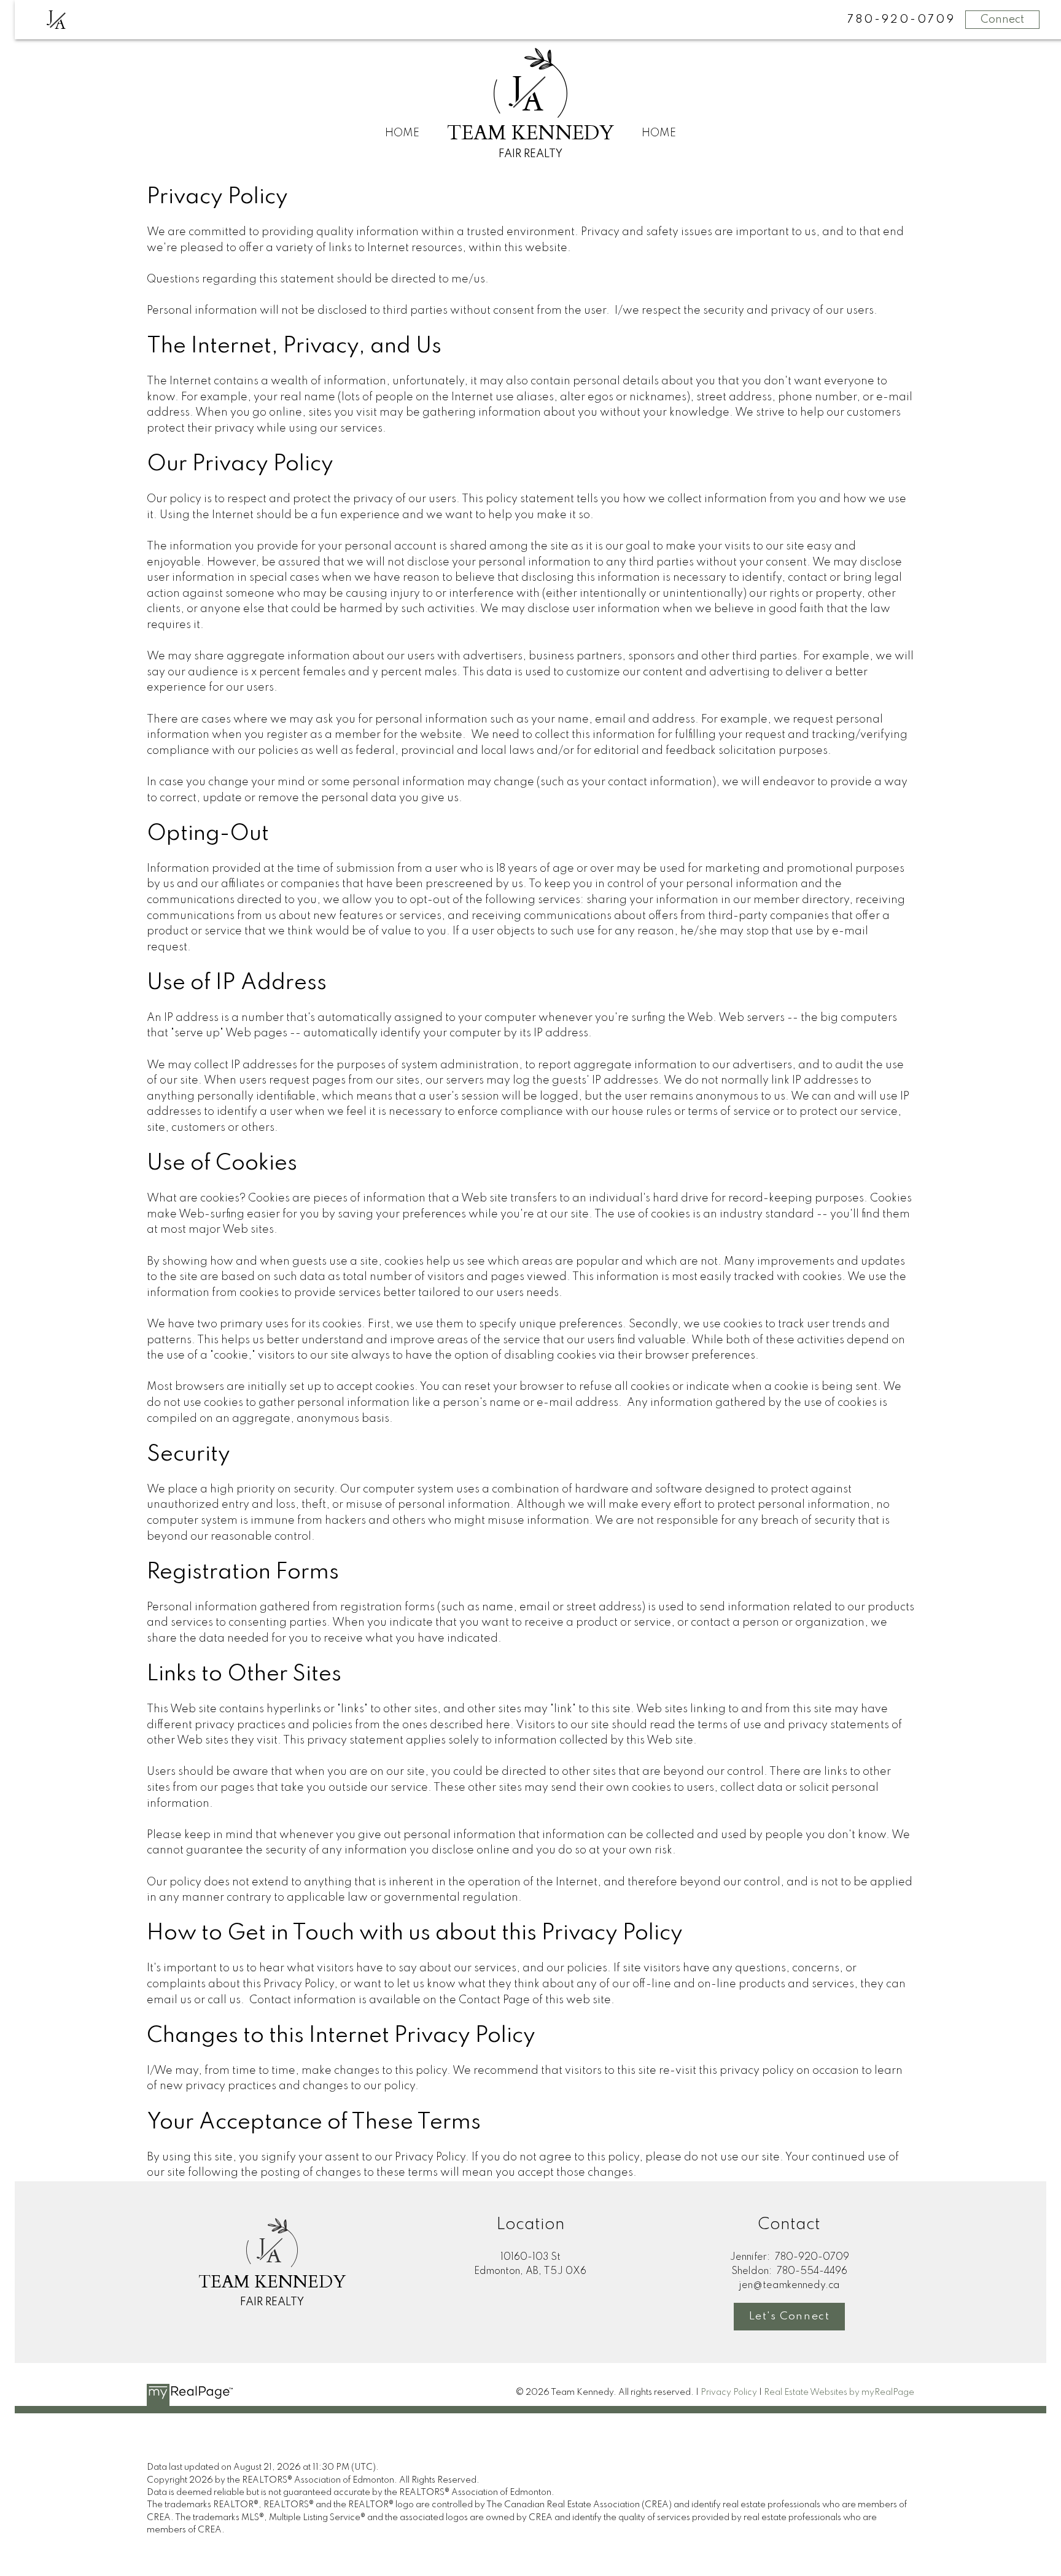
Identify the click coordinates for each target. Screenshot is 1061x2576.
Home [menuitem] (402, 133)
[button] (789, 2317)
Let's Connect (790, 2316)
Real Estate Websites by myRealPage (839, 2392)
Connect (1002, 20)
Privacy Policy (729, 2392)
